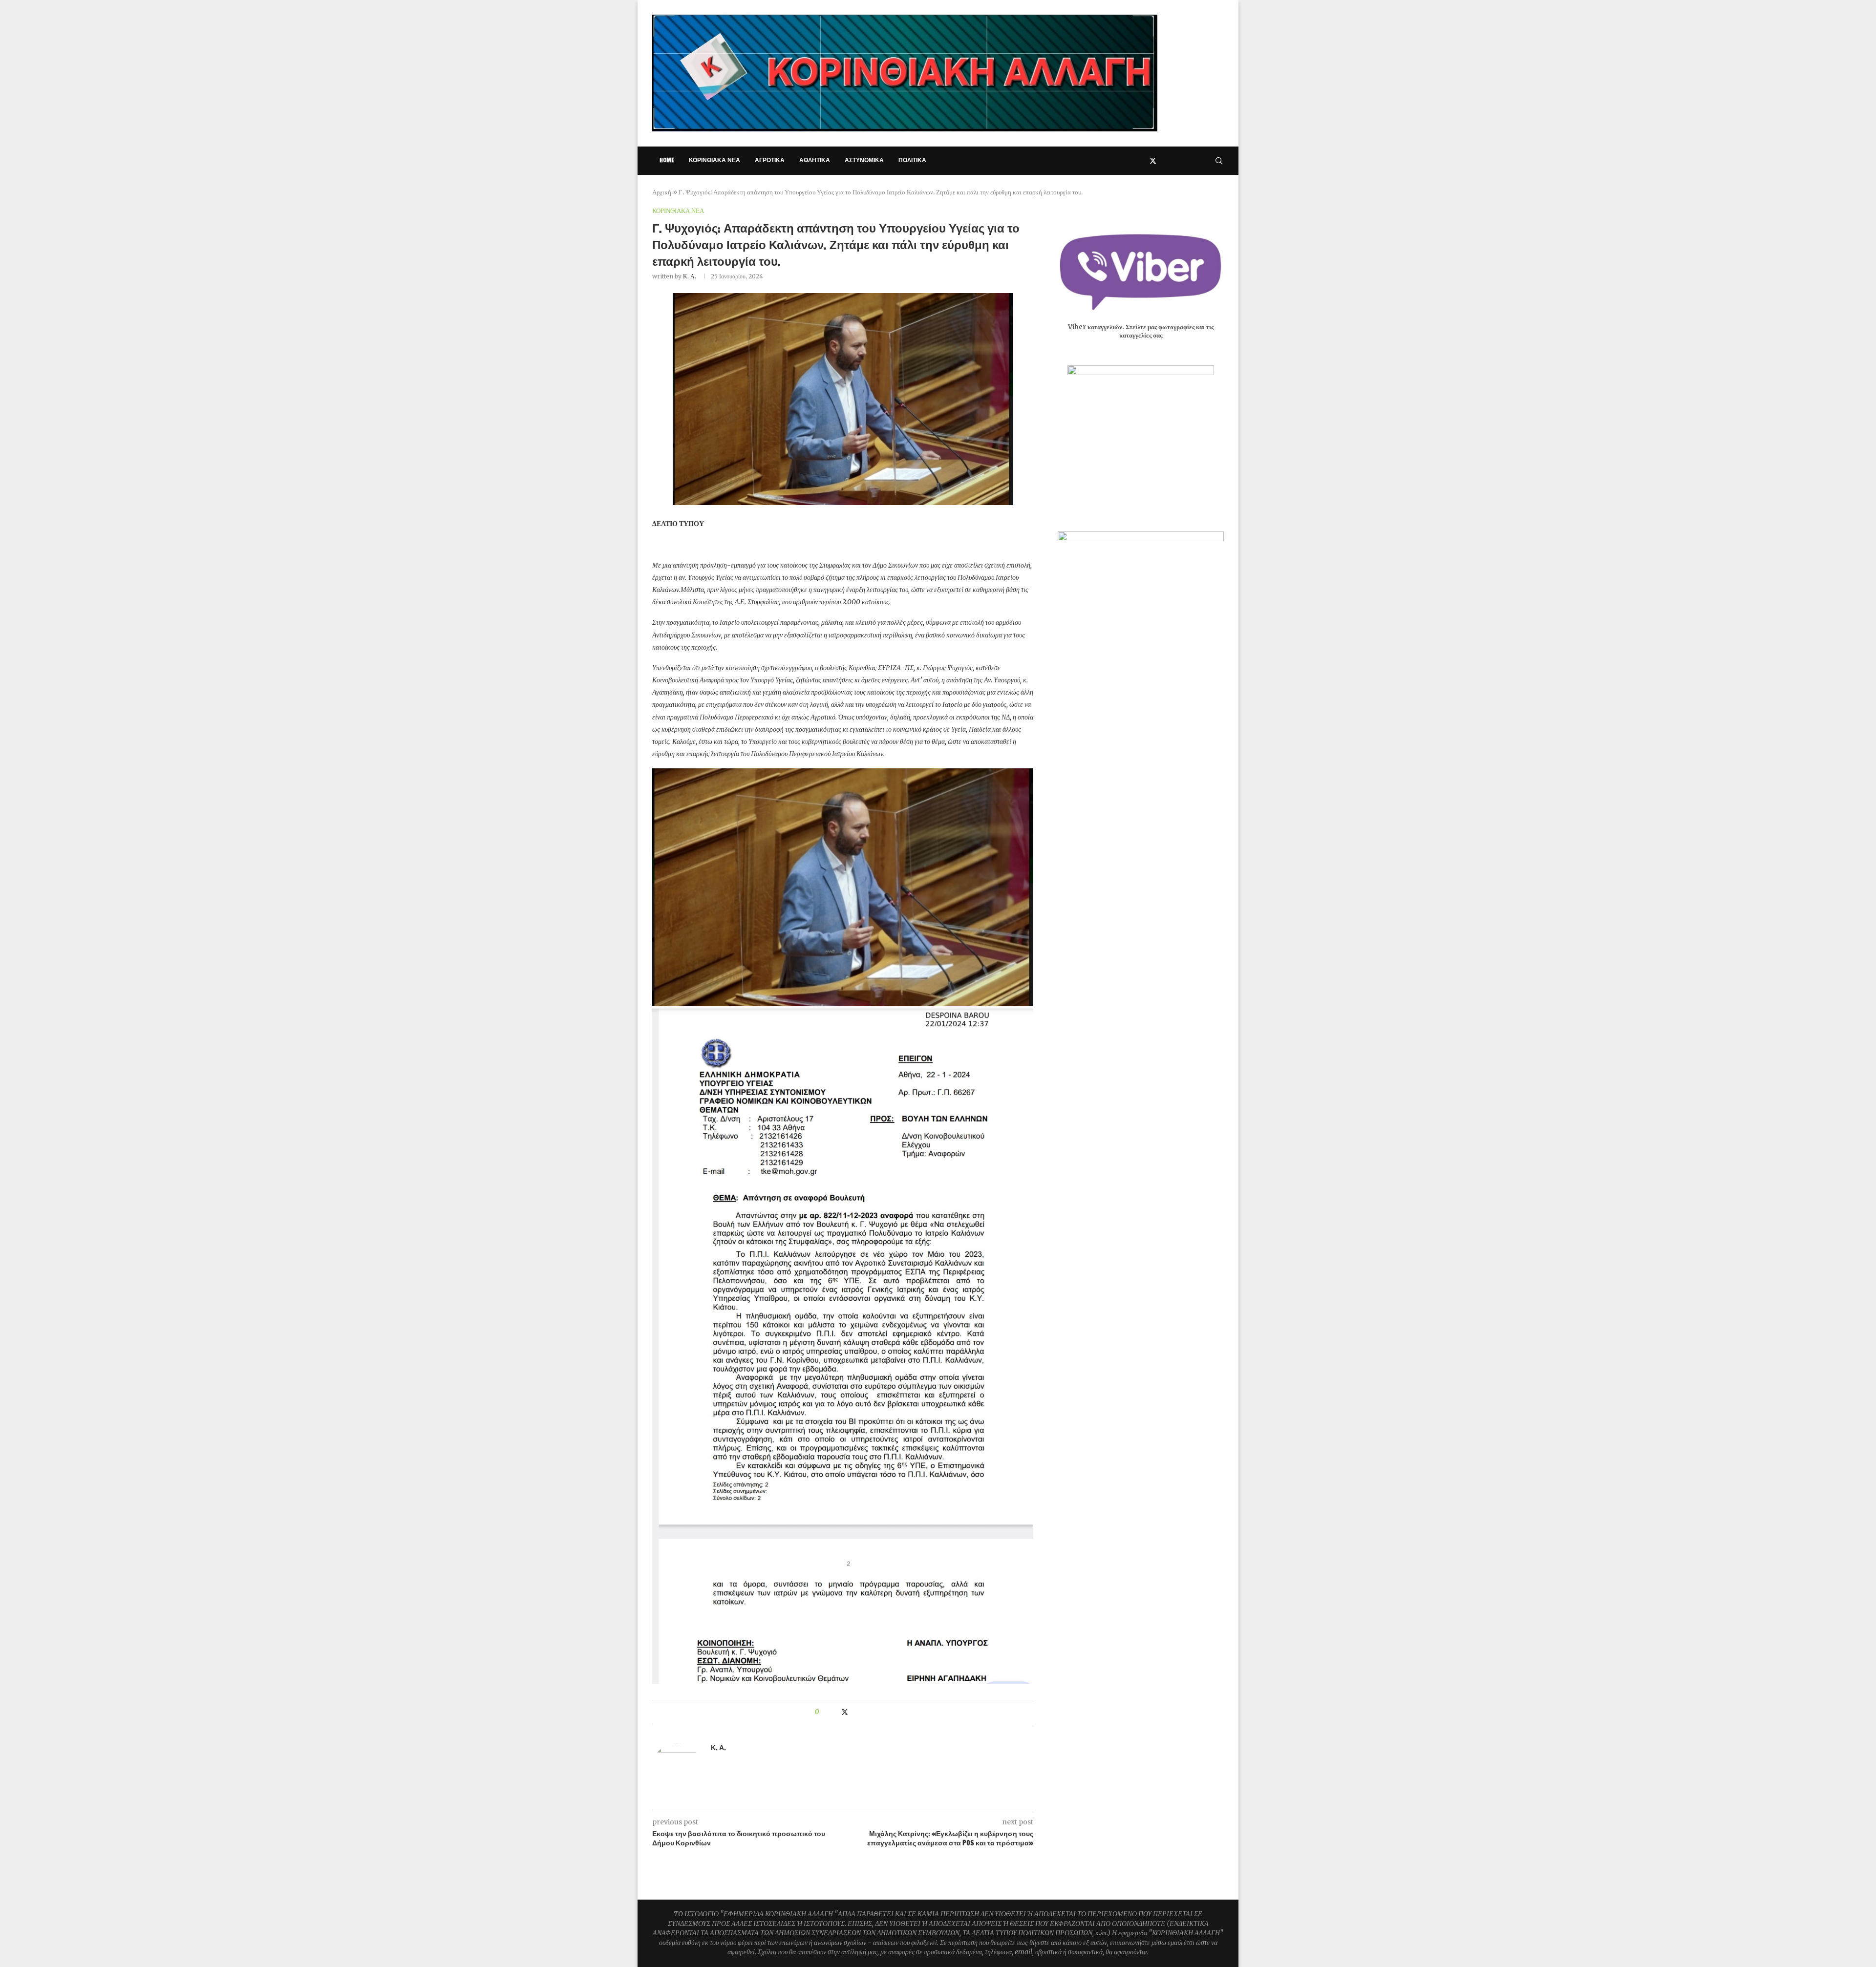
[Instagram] (1164, 161)
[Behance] (1205, 161)
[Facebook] (1142, 161)
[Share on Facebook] (835, 1712)
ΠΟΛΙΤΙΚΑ (912, 160)
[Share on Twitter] (845, 1712)
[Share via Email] (864, 1712)
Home (667, 160)
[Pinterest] (1174, 161)
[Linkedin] (1184, 161)
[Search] (1219, 161)
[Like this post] (824, 1712)
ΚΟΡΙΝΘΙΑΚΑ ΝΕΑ (714, 160)
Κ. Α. (690, 276)
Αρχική (662, 192)
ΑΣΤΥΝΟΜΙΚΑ (864, 160)
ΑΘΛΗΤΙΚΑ (815, 160)
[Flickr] (1195, 161)
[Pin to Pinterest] (855, 1712)
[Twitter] (1153, 161)
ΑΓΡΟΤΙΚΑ (770, 160)
